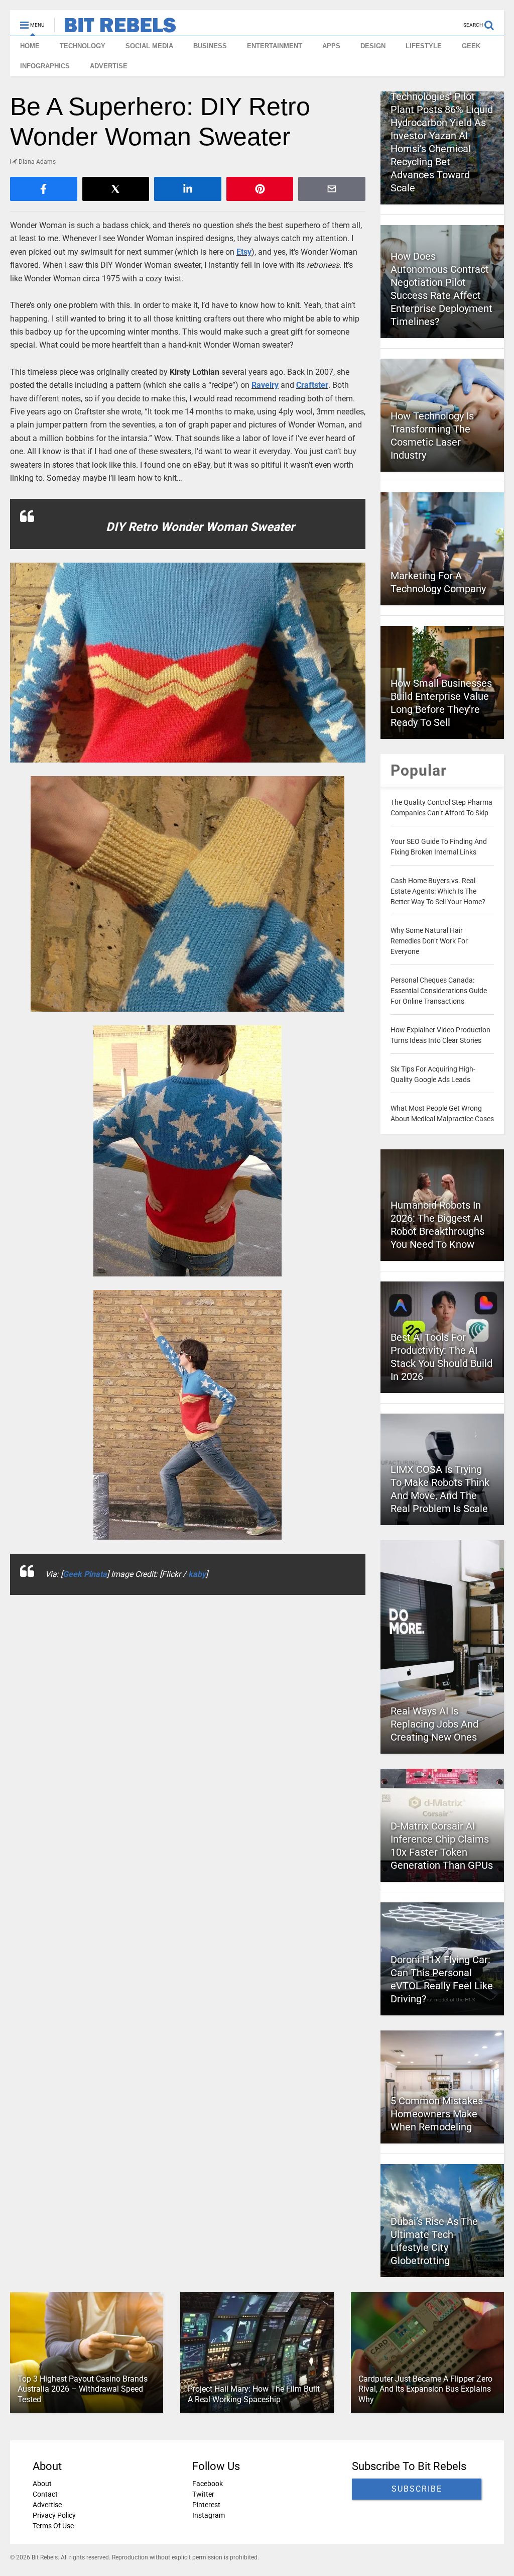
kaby (197, 1574)
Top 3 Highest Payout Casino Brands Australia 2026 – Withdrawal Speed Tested (83, 2389)
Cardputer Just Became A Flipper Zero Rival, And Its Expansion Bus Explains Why (425, 2389)
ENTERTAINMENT (275, 46)
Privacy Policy (54, 2515)
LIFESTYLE (424, 46)
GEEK (471, 46)
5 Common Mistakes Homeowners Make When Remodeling (437, 2114)
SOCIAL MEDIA (149, 46)
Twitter (203, 2494)
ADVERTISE (109, 66)
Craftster (312, 385)
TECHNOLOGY (83, 46)
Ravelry (265, 385)
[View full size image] (188, 663)
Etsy (244, 252)
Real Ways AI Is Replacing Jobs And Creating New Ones (434, 1724)
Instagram (209, 2515)
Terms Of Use (53, 2526)
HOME (30, 46)
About (42, 2484)
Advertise (47, 2505)
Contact (45, 2494)
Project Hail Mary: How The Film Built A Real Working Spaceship (254, 2394)
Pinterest (206, 2505)
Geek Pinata (85, 1574)
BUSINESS (210, 46)
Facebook (208, 2484)
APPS (331, 46)
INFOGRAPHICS (45, 66)
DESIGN (373, 46)
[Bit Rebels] (115, 28)
